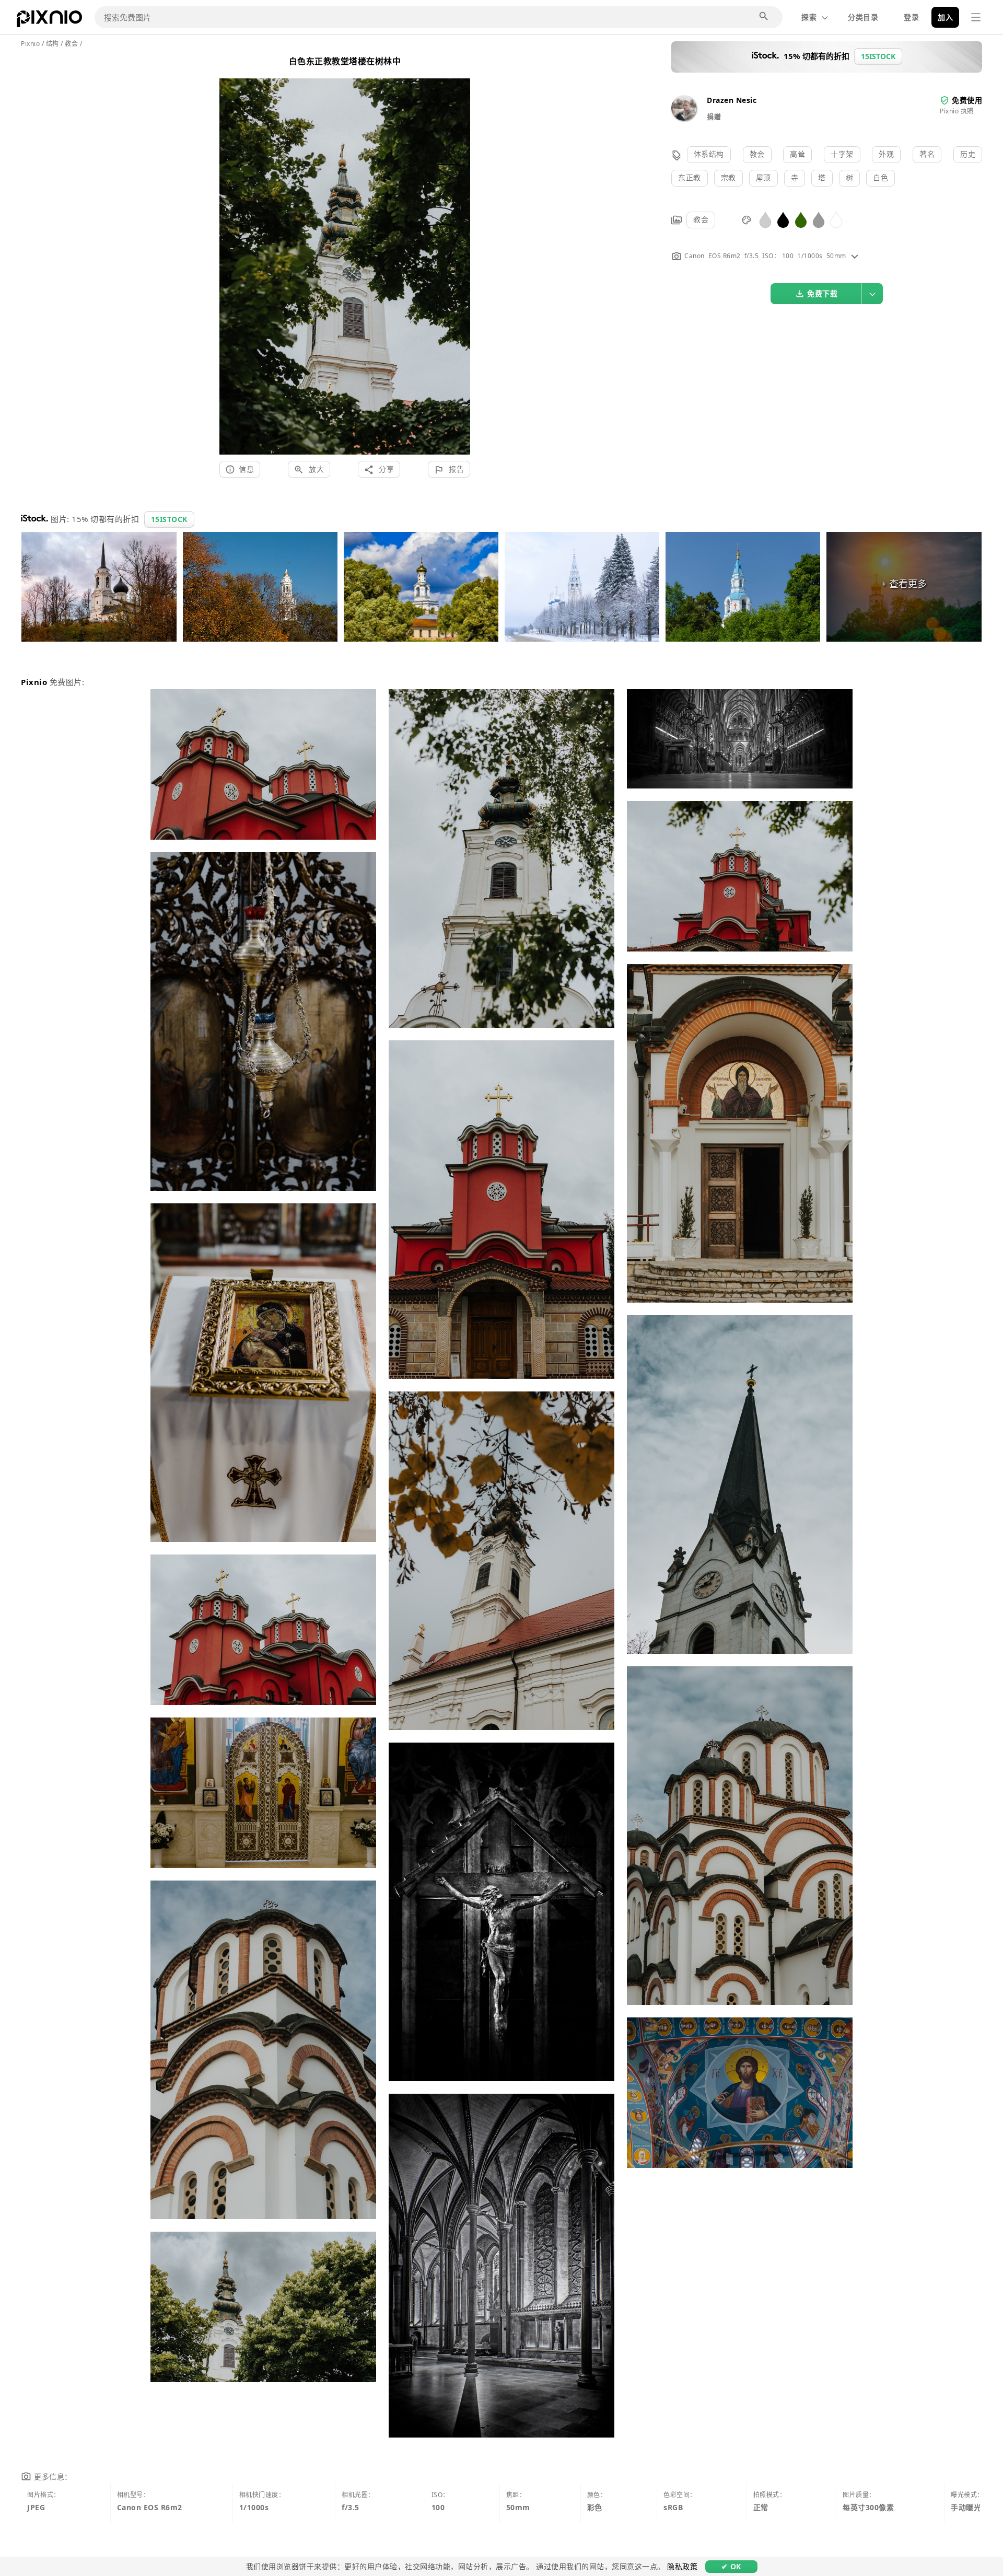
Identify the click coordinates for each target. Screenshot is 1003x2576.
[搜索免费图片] (764, 17)
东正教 (690, 177)
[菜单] (976, 17)
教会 (757, 154)
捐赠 (714, 117)
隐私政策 (682, 2566)
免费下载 (822, 293)
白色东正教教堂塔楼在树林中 (345, 61)
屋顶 (763, 177)
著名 (927, 154)
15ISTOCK (169, 519)
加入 (945, 17)
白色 (880, 177)
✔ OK (731, 2566)
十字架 (842, 154)
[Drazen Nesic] (684, 118)
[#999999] (819, 219)
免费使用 (967, 100)
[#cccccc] (765, 219)
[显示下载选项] (872, 294)
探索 (809, 17)
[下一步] (458, 254)
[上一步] (231, 254)
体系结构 (709, 154)
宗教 (728, 177)
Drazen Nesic (732, 100)
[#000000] (783, 219)
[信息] (855, 256)
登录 (911, 17)
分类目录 (863, 17)
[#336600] (801, 219)
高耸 (797, 154)
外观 (886, 154)
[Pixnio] (49, 21)
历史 (968, 154)
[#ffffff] (836, 219)
